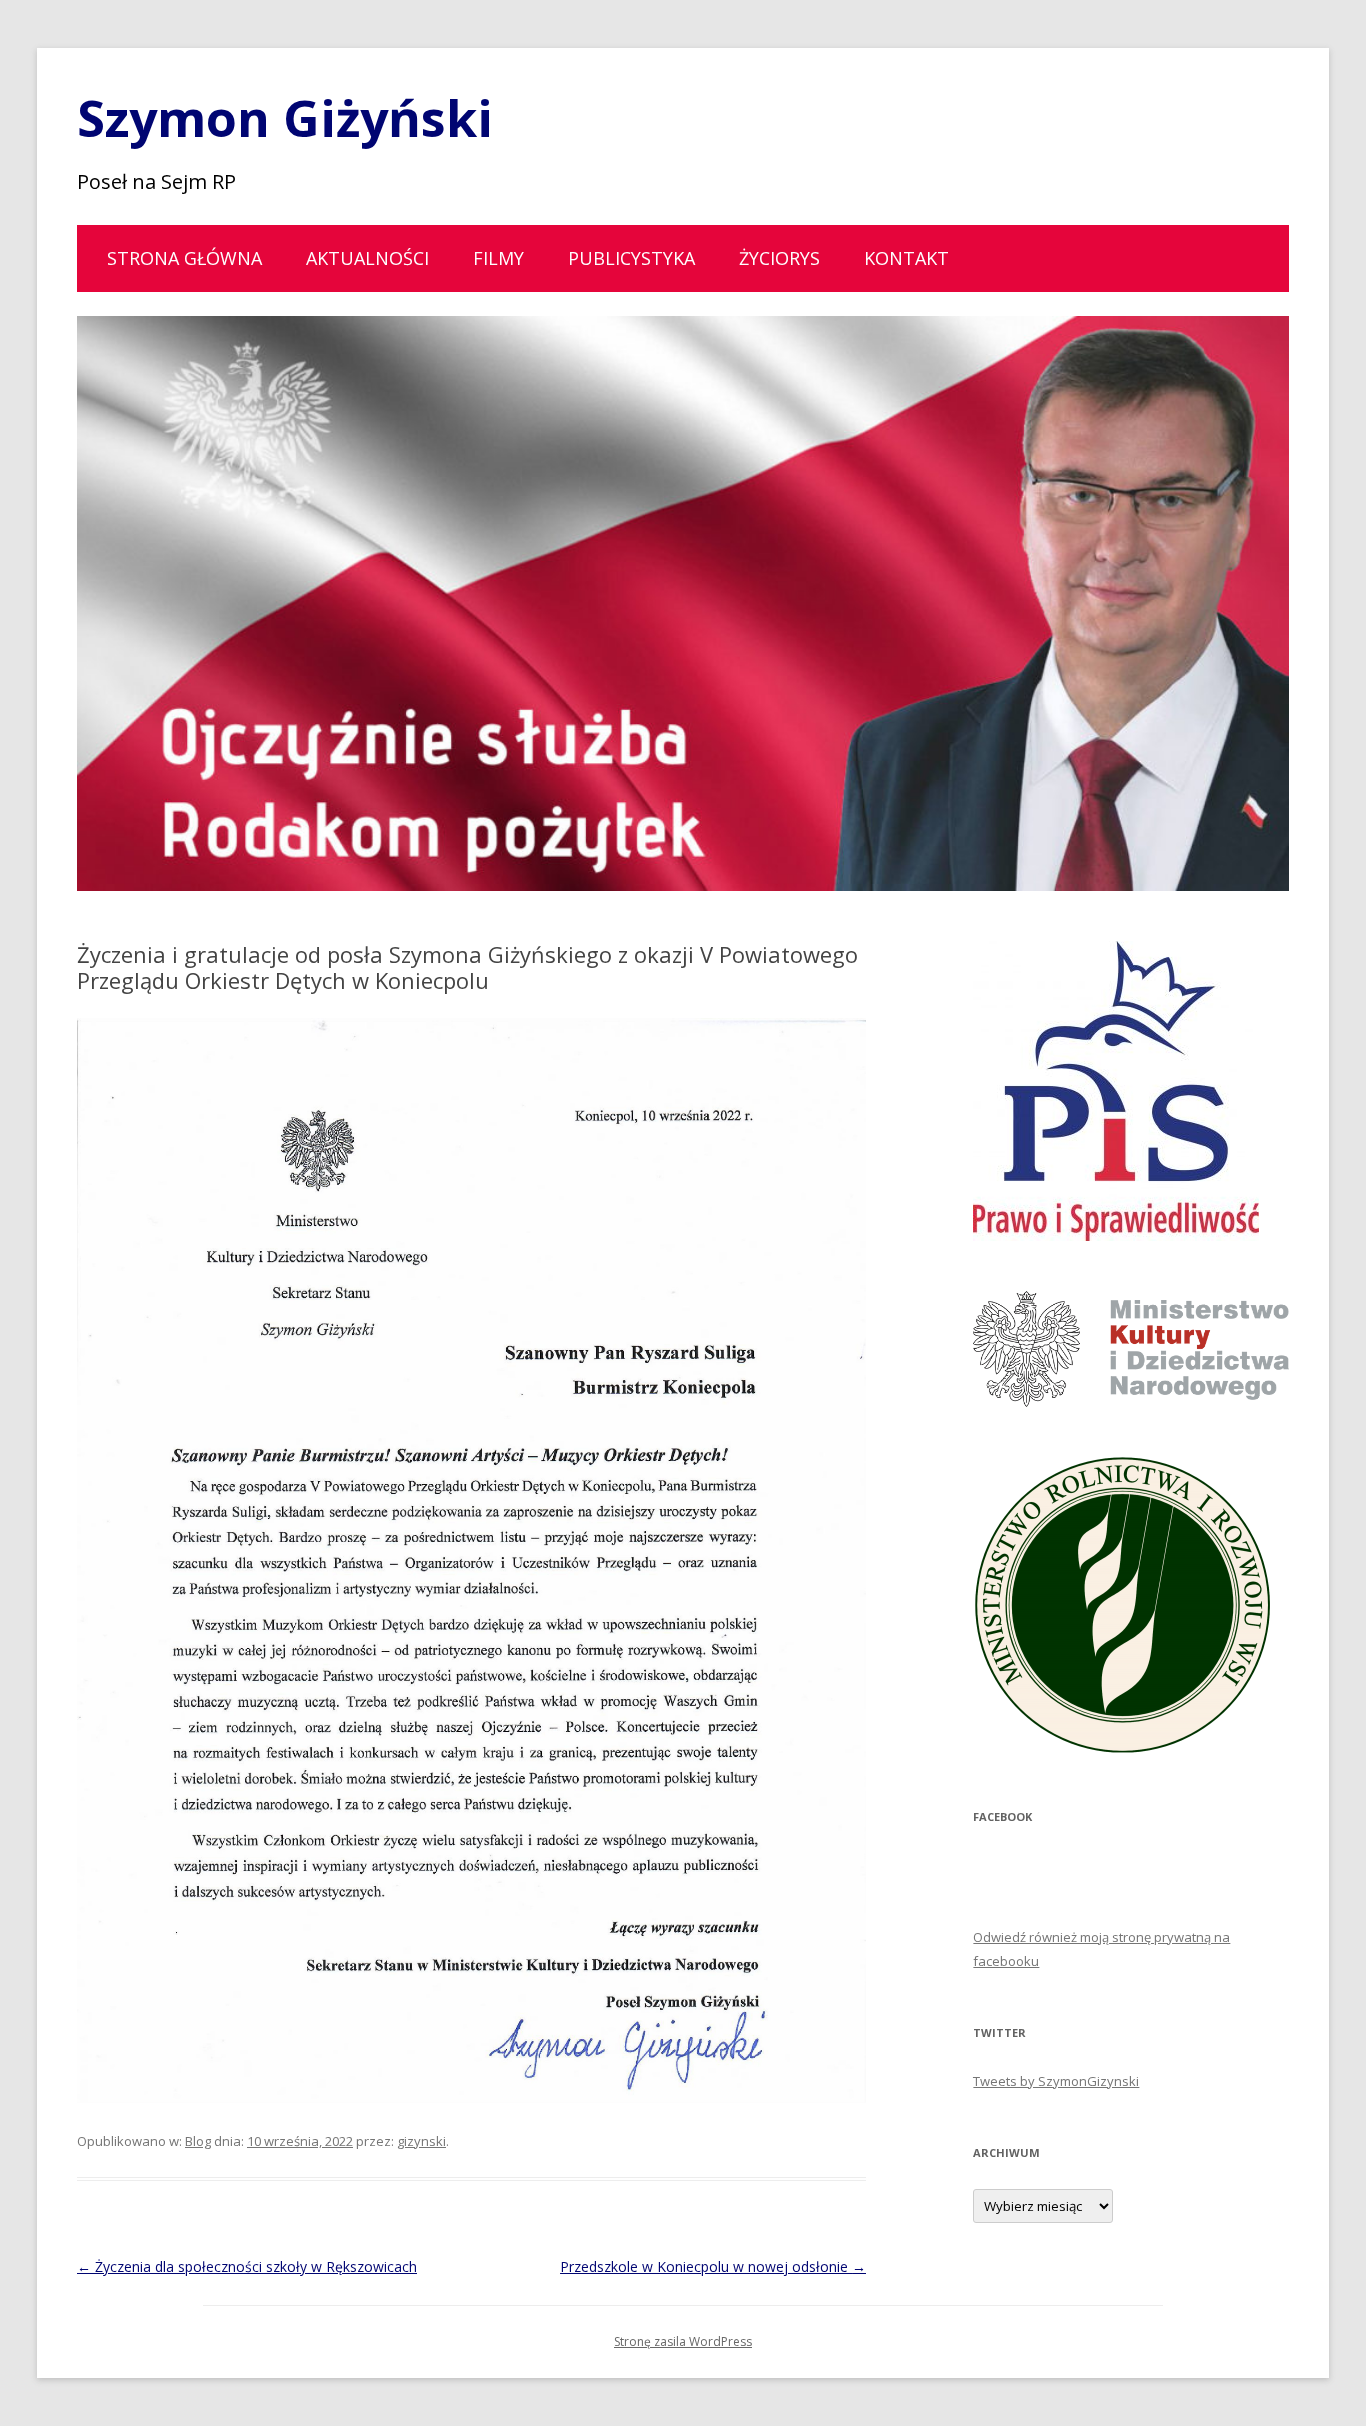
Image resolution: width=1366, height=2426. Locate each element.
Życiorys (779, 258)
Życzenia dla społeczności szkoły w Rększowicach (247, 2266)
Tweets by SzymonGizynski (1056, 2081)
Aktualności (367, 258)
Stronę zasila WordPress (683, 2341)
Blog (198, 2141)
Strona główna (184, 258)
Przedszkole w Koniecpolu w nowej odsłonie (713, 2266)
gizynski (421, 2141)
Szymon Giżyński (285, 118)
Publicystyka (631, 258)
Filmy (498, 258)
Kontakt (906, 258)
